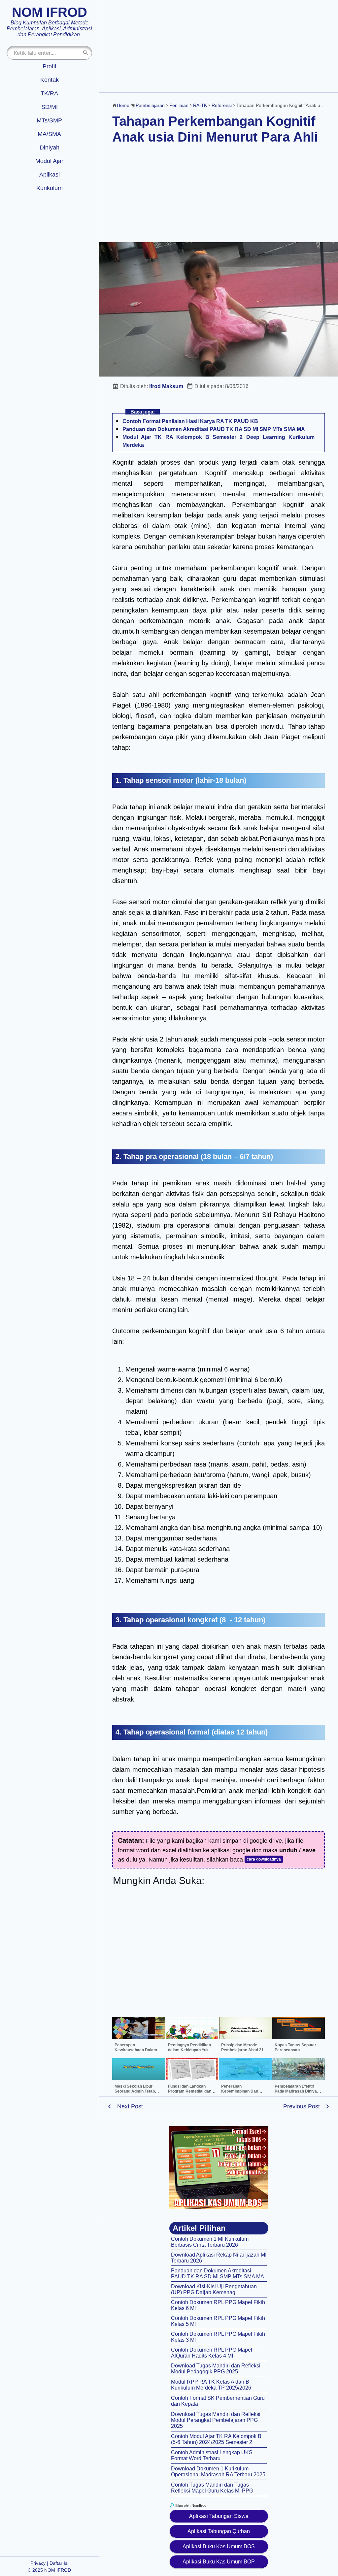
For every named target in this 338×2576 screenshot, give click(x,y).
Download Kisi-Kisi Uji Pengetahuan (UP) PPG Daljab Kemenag (214, 2289)
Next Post (130, 2106)
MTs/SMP (49, 120)
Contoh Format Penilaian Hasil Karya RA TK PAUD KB (190, 421)
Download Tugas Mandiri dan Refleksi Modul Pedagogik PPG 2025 (216, 2369)
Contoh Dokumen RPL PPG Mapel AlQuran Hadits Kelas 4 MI (212, 2353)
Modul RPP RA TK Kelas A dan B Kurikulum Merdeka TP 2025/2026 (211, 2385)
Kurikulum (50, 188)
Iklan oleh (190, 2505)
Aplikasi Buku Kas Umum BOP (219, 2562)
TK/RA (49, 93)
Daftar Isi (59, 2563)
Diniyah (50, 148)
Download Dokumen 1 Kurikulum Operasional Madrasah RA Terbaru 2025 (218, 2472)
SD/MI (50, 107)
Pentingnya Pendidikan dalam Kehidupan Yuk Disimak (189, 2050)
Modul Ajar (49, 161)
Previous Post (302, 2106)
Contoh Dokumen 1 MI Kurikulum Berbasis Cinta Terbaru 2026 (210, 2242)
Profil (49, 66)
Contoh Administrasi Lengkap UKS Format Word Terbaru (212, 2455)
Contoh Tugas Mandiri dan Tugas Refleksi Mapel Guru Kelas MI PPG (212, 2488)
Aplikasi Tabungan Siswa (219, 2516)
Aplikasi (50, 175)
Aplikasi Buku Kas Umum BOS (219, 2546)
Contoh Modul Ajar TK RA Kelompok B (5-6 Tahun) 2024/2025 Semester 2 (216, 2439)
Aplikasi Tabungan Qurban (219, 2531)
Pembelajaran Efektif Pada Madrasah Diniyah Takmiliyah (297, 2091)
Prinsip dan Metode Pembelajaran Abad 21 (242, 2048)
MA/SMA (49, 134)
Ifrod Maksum (166, 386)
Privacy (38, 2563)
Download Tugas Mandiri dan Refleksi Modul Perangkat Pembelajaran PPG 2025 (216, 2420)
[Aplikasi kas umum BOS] (219, 2167)
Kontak (50, 80)
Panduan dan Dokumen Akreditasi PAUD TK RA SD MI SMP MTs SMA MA (214, 429)
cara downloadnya (264, 1859)
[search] (85, 53)
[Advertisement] (219, 46)
